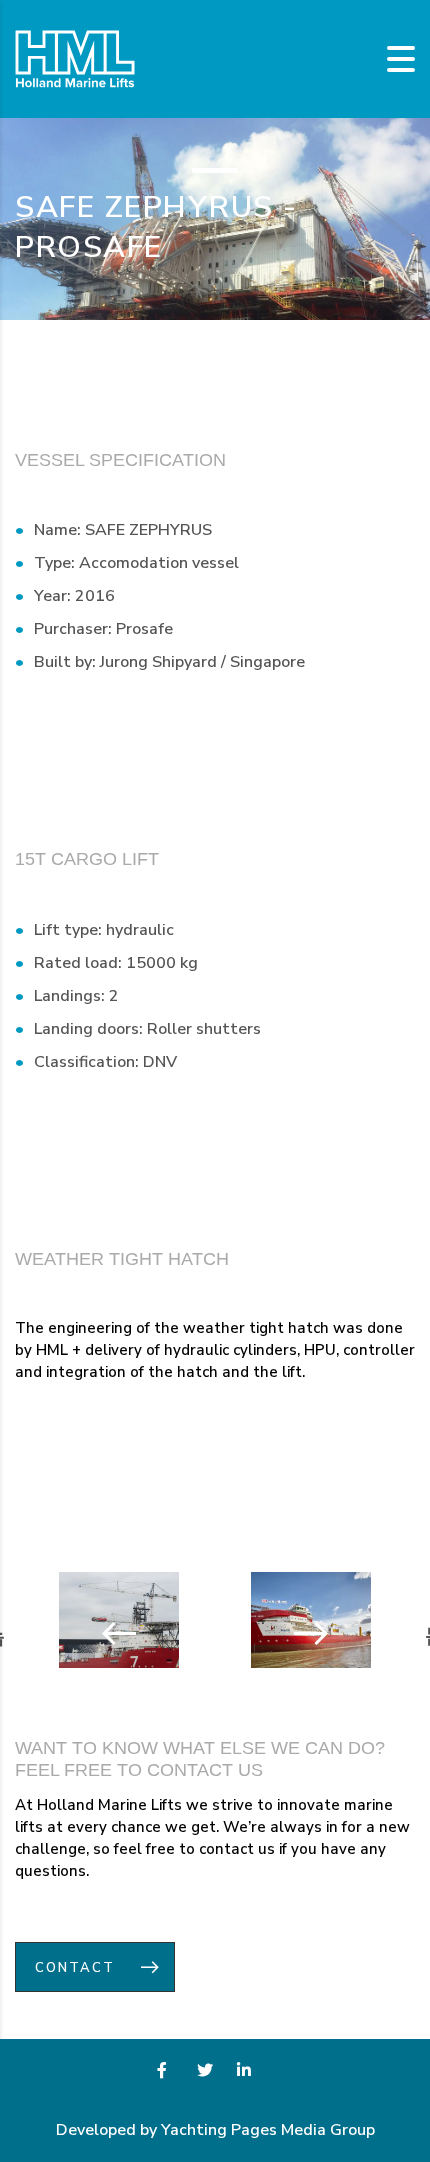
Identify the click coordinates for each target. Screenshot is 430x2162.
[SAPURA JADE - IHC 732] (330, 1632)
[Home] (75, 58)
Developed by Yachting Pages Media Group (215, 2130)
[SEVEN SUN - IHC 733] (100, 1632)
